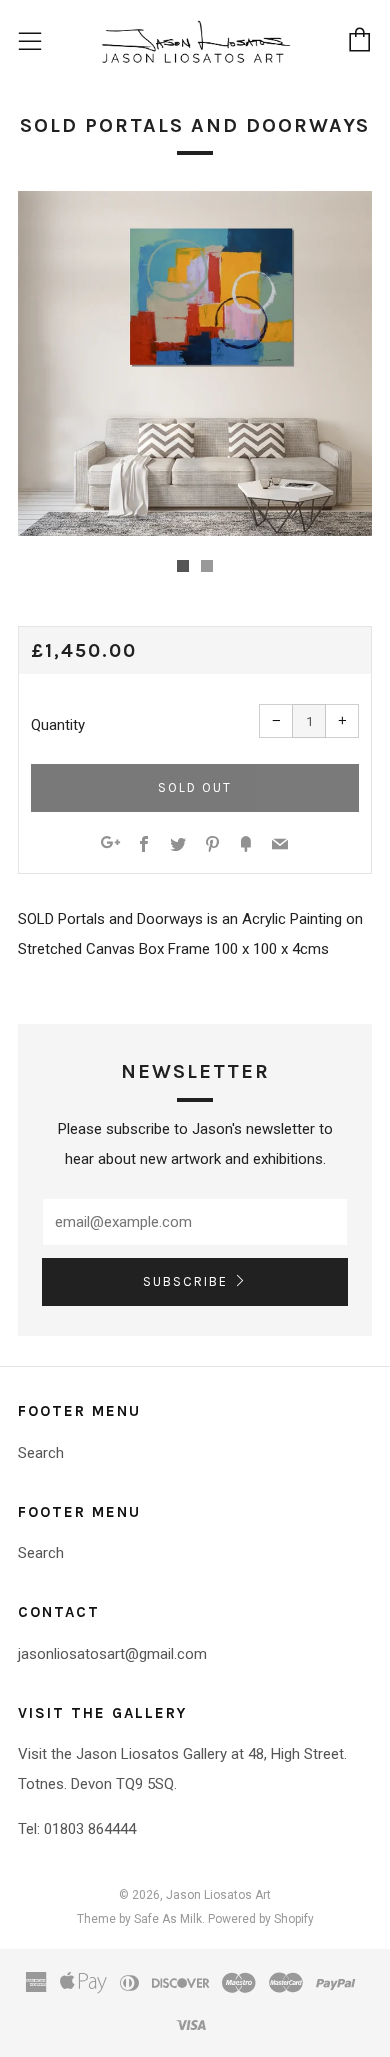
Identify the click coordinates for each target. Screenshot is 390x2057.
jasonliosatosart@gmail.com (112, 1654)
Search (41, 1453)
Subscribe (185, 1281)
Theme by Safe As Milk (139, 1919)
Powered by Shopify (261, 1919)
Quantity (58, 725)
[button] (183, 566)
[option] (195, 363)
